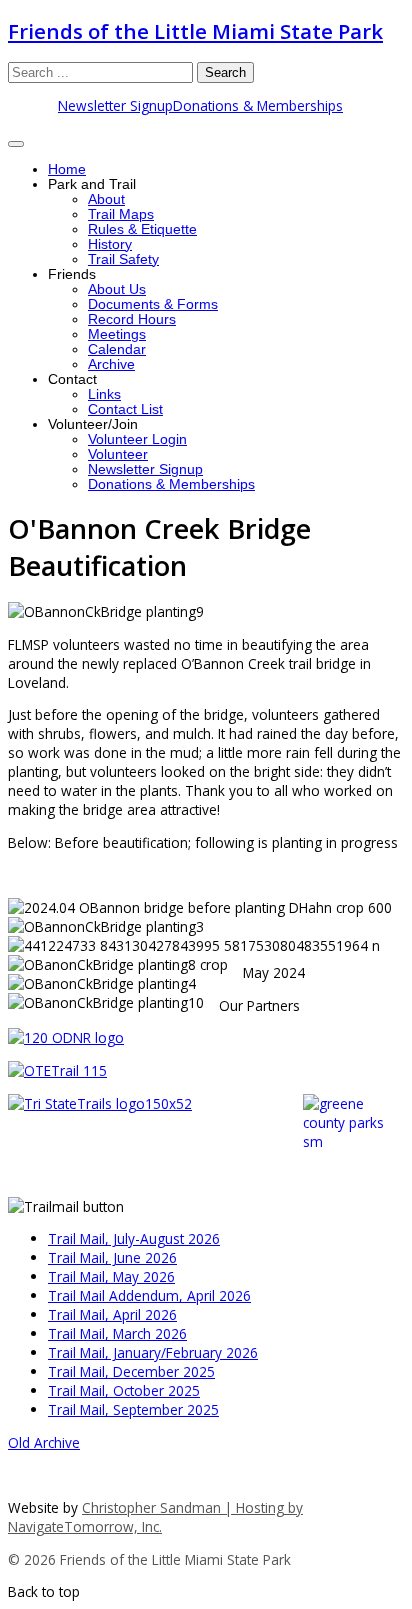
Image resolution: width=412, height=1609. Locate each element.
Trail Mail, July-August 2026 (134, 1238)
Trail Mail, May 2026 (111, 1276)
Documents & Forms (153, 304)
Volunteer (118, 454)
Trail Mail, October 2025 (124, 1390)
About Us (117, 289)
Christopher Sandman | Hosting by (192, 1507)
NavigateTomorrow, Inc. (85, 1526)
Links (104, 394)
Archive (111, 364)
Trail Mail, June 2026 (112, 1257)
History (110, 244)
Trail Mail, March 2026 (117, 1333)
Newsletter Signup (115, 105)
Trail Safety (123, 259)
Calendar (117, 349)
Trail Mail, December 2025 (131, 1371)
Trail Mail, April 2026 (112, 1314)
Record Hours (132, 319)
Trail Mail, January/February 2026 (153, 1352)
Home (67, 169)
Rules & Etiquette (142, 229)
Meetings (117, 334)
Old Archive (44, 1442)
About (106, 199)
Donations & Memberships (258, 105)
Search (225, 72)
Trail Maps (121, 214)
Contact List (125, 409)
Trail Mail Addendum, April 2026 (149, 1295)
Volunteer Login (137, 439)
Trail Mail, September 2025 (133, 1409)
